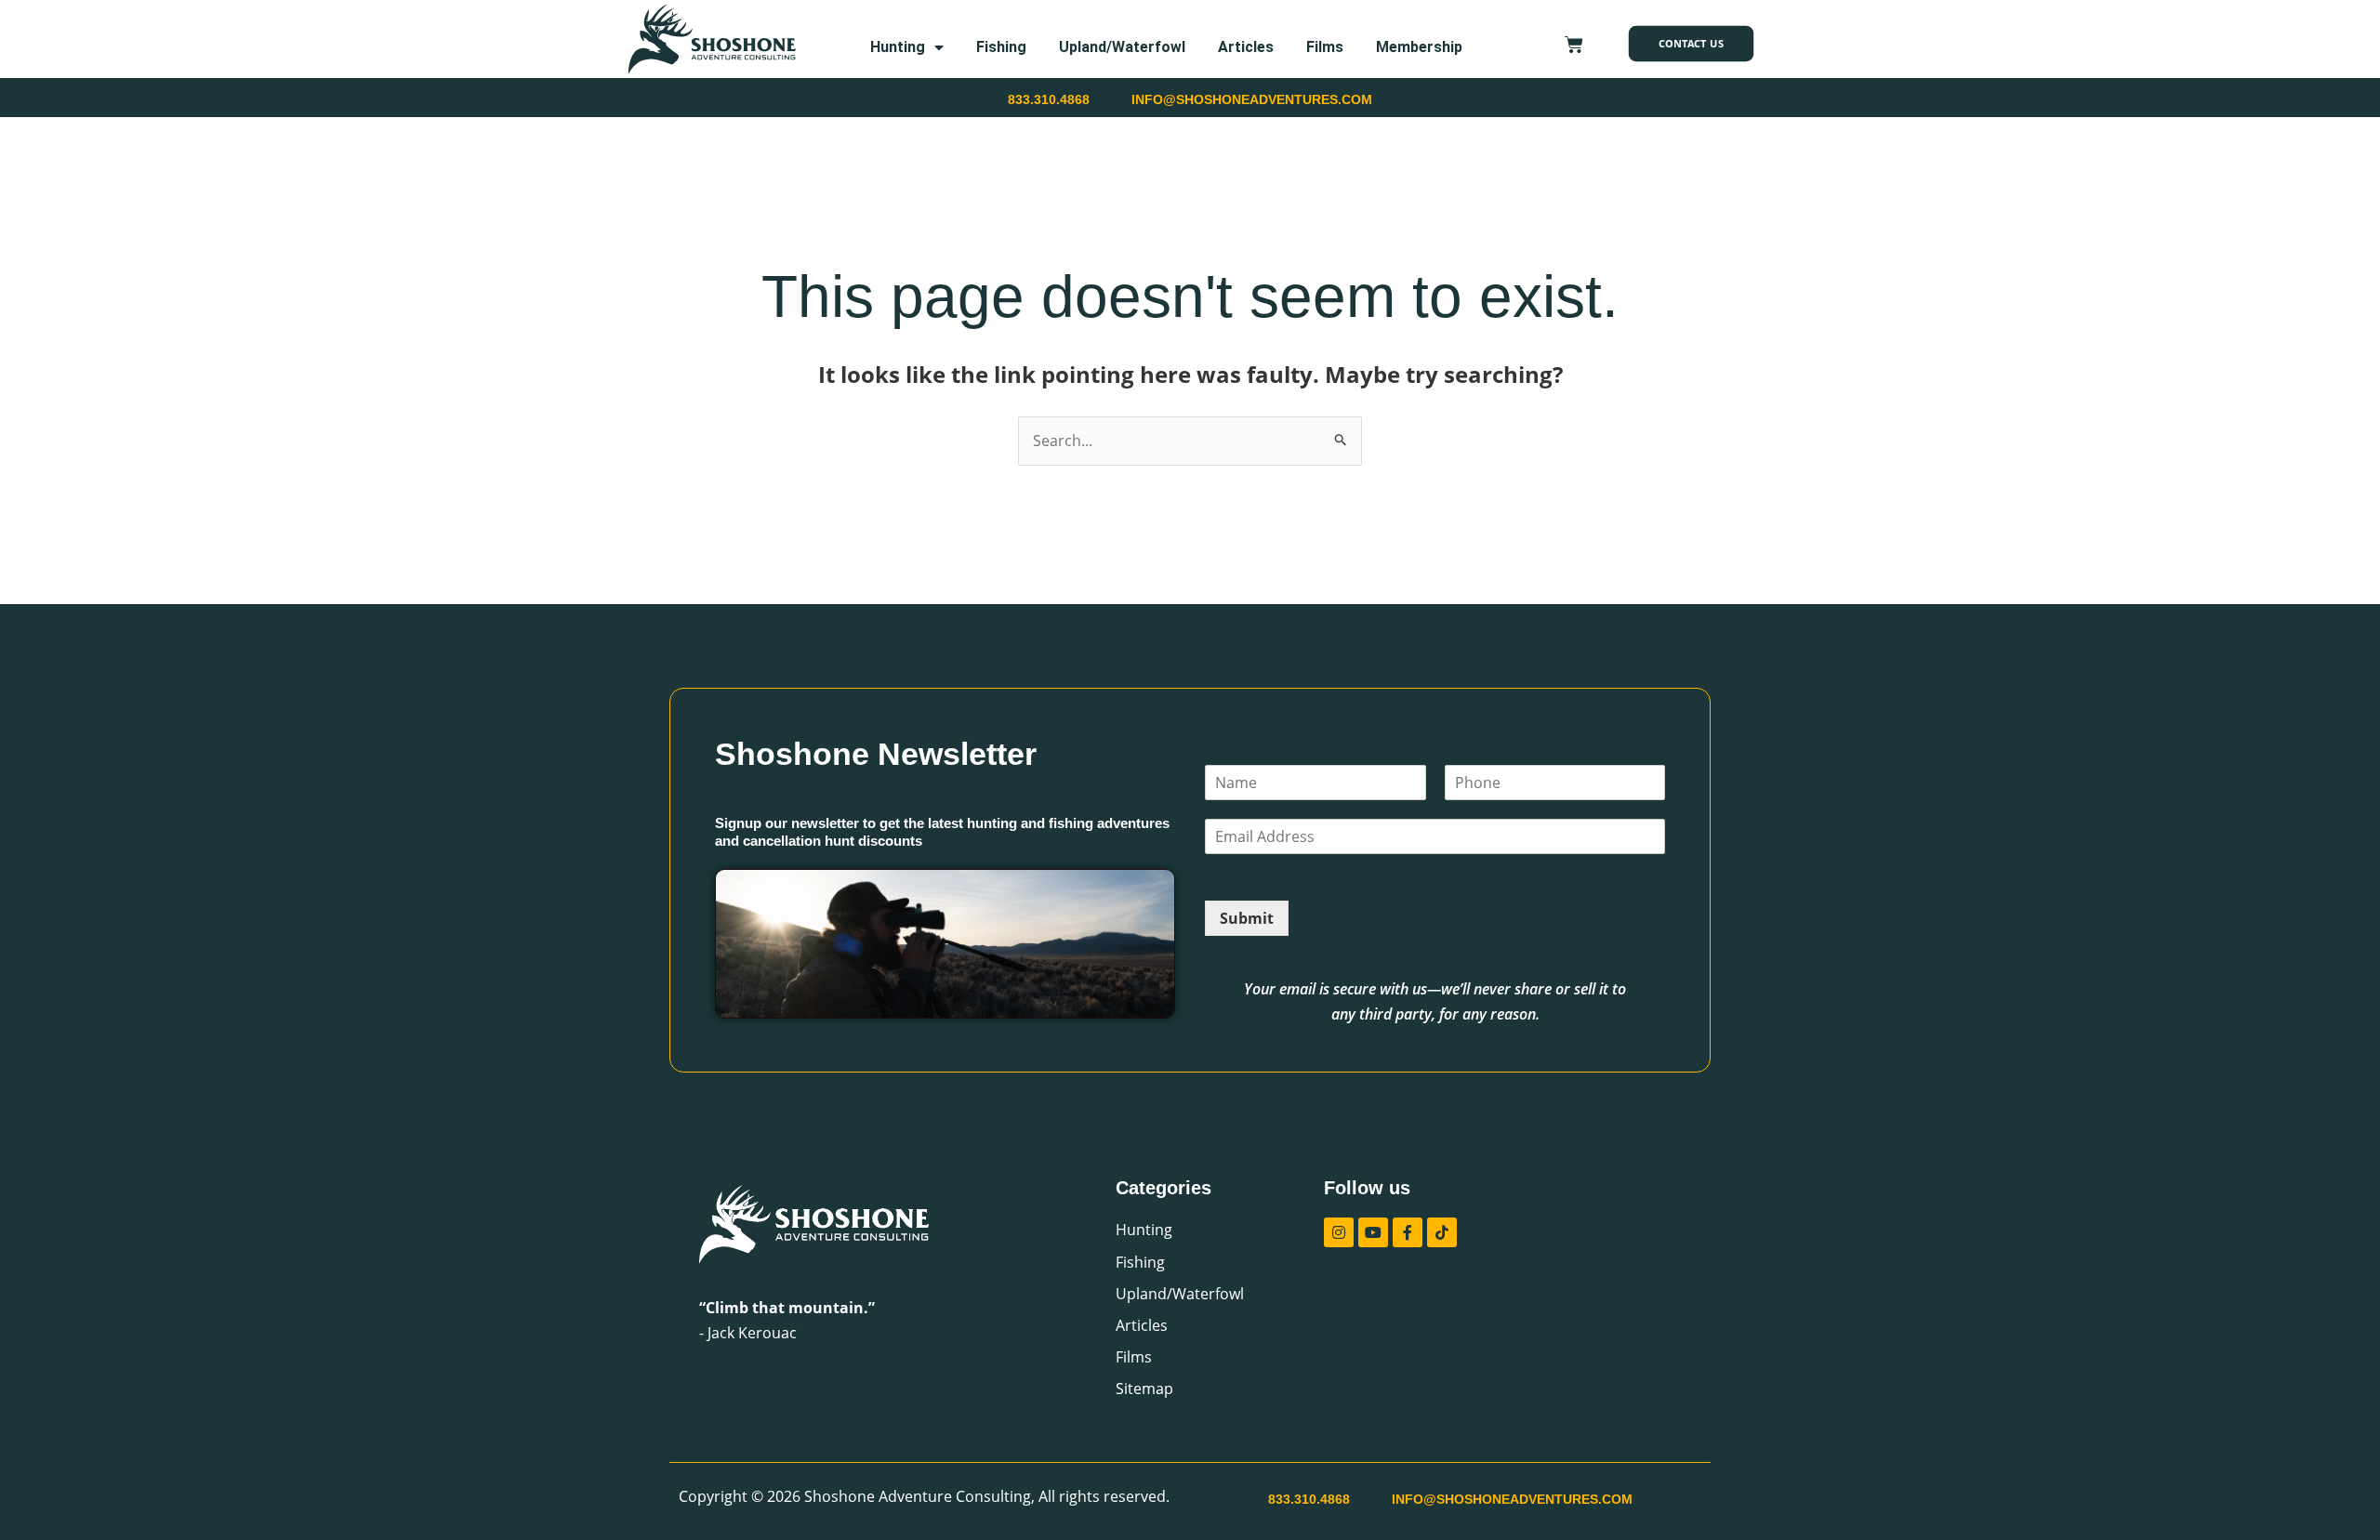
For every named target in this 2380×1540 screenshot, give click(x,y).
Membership (1419, 47)
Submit (1247, 918)
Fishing (1001, 47)
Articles (1246, 47)
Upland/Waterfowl (1122, 47)
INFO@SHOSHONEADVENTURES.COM (1252, 99)
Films (1325, 47)
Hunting (898, 47)
